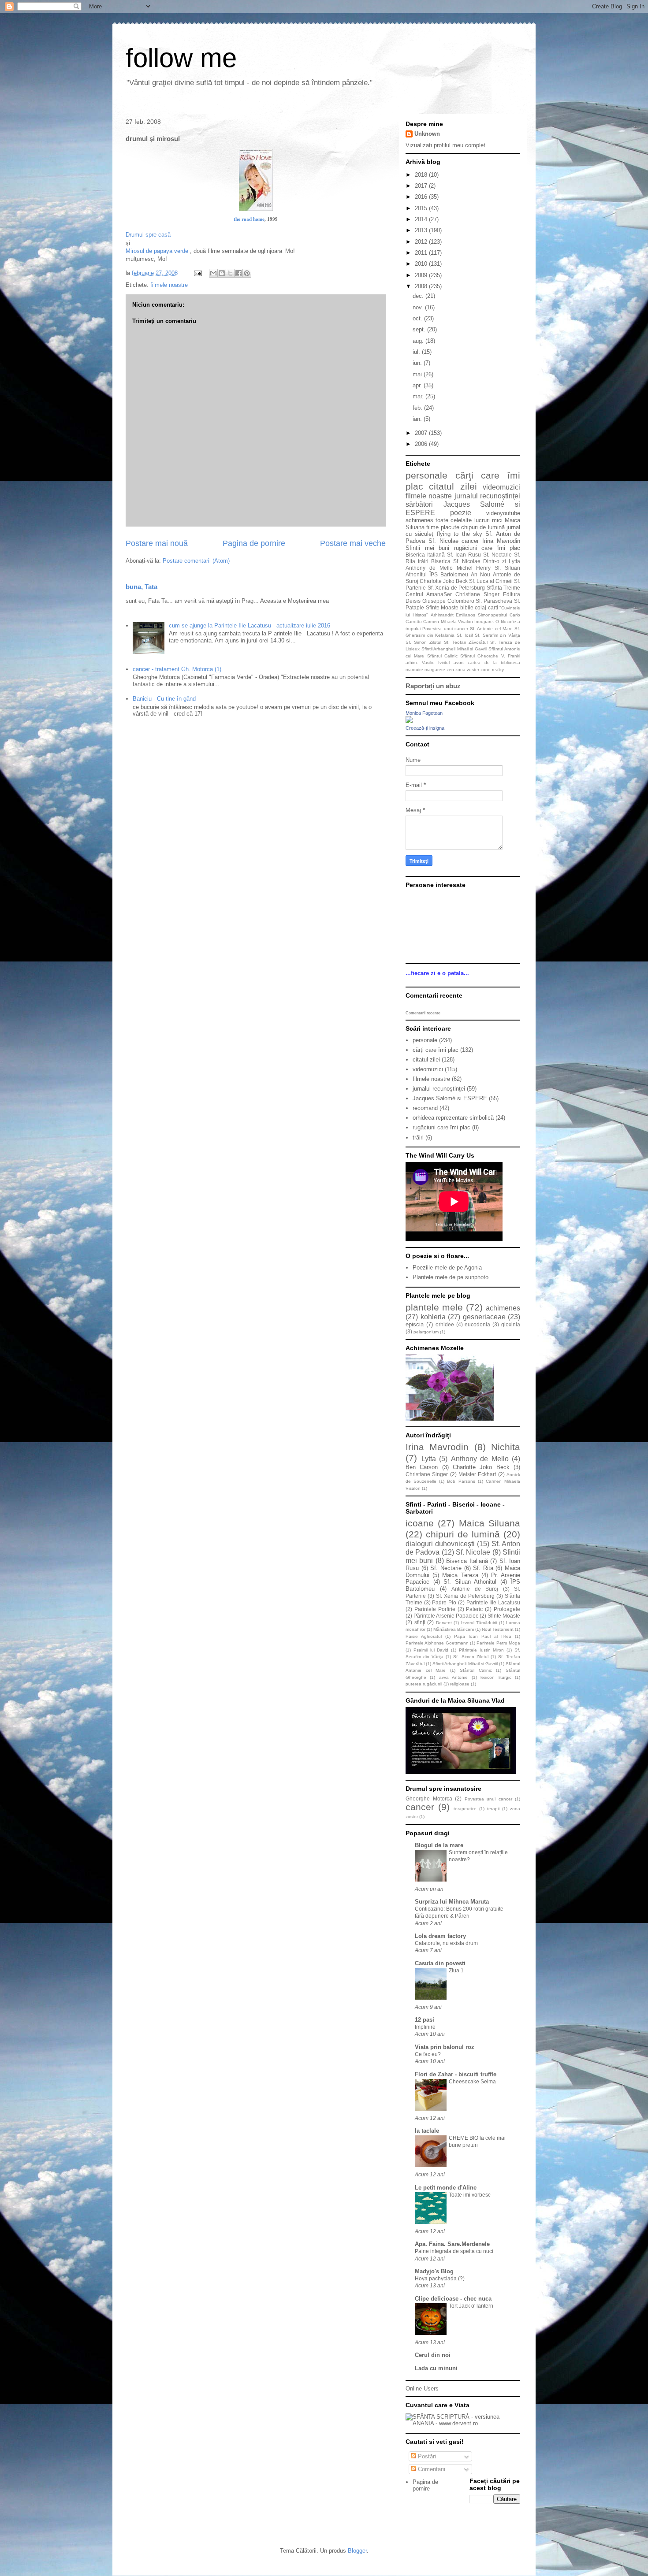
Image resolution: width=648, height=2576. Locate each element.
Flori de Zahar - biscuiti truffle (456, 2074)
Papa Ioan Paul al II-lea (483, 1636)
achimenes (419, 520)
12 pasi (425, 2020)
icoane (420, 1523)
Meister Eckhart (477, 1474)
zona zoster (467, 670)
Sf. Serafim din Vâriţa (497, 635)
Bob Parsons (461, 1481)
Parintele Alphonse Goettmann (437, 1643)
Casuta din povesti (440, 1963)
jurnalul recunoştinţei (487, 496)
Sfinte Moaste (442, 607)
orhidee (445, 1324)
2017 (422, 186)
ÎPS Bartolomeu (449, 574)
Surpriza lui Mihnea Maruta (452, 1902)
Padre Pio (444, 1602)
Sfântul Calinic (442, 656)
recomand (425, 1108)
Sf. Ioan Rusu (464, 555)
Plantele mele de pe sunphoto (451, 1277)
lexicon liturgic (496, 1677)
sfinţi (420, 1622)
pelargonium (426, 1332)
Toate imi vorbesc (470, 2195)
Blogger (357, 2551)
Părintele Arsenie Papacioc (446, 1616)
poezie (461, 513)
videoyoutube (503, 513)
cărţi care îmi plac (436, 1050)
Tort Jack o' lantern (471, 2306)
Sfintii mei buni (427, 548)
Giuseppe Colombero (448, 601)
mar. (419, 396)
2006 (422, 444)
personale (426, 475)
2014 (422, 219)
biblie (467, 607)
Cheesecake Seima (472, 2082)
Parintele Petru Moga (498, 1643)
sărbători (419, 504)
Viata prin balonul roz (445, 2047)
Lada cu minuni (436, 2368)
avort (459, 663)
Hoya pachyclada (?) (440, 2279)
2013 (422, 230)
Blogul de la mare (439, 1845)
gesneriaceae (484, 1317)
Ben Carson (422, 1467)
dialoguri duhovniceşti (440, 1544)
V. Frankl (511, 656)
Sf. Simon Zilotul (423, 642)
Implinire (425, 2027)
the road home (249, 219)
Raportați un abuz (433, 686)
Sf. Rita (483, 1568)
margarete (435, 670)
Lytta (514, 561)
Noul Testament (498, 1629)
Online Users (422, 2389)
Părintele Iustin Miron (482, 1650)
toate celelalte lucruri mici (469, 520)
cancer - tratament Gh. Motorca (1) (177, 669)
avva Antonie (453, 1677)
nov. (419, 307)
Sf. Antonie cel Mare (491, 629)
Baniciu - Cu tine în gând (164, 699)
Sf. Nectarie (497, 555)
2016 (422, 197)
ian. (418, 419)
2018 (422, 175)
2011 (422, 253)
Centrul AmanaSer (429, 594)
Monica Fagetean (424, 713)
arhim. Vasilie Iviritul (428, 663)
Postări (426, 2456)
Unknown (427, 134)
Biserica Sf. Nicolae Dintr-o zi (469, 561)
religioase (460, 1684)
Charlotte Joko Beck (444, 581)
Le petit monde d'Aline (446, 2188)
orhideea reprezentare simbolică (453, 1118)
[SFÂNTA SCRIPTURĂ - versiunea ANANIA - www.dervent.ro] (463, 2423)
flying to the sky (460, 534)
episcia (415, 1324)
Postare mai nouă (157, 543)
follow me (181, 58)
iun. (418, 363)
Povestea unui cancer (445, 629)
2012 (422, 242)
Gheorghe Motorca (429, 1798)
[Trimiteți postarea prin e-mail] (197, 273)
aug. (419, 341)
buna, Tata (142, 587)
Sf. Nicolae (443, 541)
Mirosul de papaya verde (158, 251)
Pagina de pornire (254, 543)
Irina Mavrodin (501, 541)
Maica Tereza (460, 1575)
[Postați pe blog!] (222, 273)
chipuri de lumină (483, 527)
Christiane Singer (477, 594)
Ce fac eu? (428, 2054)
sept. (420, 329)
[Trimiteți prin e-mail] (213, 273)
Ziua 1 (456, 1971)
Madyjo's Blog (434, 2271)
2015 (422, 208)
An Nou (480, 574)
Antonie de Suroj (475, 1589)
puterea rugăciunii (424, 1684)
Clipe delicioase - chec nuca (453, 2299)
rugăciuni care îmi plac (487, 548)
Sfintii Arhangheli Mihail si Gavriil (454, 649)
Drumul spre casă (148, 235)
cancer (470, 541)
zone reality (492, 670)
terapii (493, 1809)
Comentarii (431, 2469)
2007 (422, 433)
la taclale (427, 2131)
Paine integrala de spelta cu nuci (454, 2251)
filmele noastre (169, 285)
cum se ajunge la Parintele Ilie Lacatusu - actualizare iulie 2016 (250, 625)
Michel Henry (474, 568)
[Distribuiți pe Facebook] (238, 273)
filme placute (443, 527)
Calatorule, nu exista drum (446, 1943)
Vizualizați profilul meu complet (445, 145)
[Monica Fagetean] (409, 721)
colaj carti (486, 607)
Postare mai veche (353, 543)
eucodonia (477, 1324)
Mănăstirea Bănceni (454, 1629)
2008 (422, 286)
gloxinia (511, 1324)
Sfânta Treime (504, 588)
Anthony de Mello (429, 568)
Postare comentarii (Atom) (196, 561)
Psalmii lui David (431, 1650)
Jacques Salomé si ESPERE (450, 1098)
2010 (422, 264)
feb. (418, 408)
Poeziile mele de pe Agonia (447, 1268)
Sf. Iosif (465, 635)
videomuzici (501, 487)
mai (418, 374)
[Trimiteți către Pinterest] (247, 273)
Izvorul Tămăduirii (479, 1623)
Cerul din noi (433, 2355)
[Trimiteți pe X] (230, 273)
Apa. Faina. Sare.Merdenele (452, 2244)
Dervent (444, 1623)
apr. (418, 385)
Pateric (474, 1609)
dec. (419, 296)
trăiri (423, 561)
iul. (417, 352)
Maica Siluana (490, 1523)
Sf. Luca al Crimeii (491, 581)
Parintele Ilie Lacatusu (493, 1602)
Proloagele (507, 1609)
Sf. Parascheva (494, 601)
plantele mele (434, 1307)
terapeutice (465, 1809)
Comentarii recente (423, 1013)
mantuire (414, 670)
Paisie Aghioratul (424, 1636)
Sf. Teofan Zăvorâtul (466, 642)
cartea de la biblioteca (494, 663)
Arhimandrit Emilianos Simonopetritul (469, 615)
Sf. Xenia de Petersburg (456, 588)
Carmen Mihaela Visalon (448, 622)
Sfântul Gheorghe (479, 656)
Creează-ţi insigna (425, 728)
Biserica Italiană (425, 555)
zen (450, 670)
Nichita (506, 1447)
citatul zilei (453, 486)
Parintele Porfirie (435, 1609)
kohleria (433, 1317)
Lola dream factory (440, 1936)
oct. (418, 318)
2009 (422, 275)
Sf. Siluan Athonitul (470, 1582)
